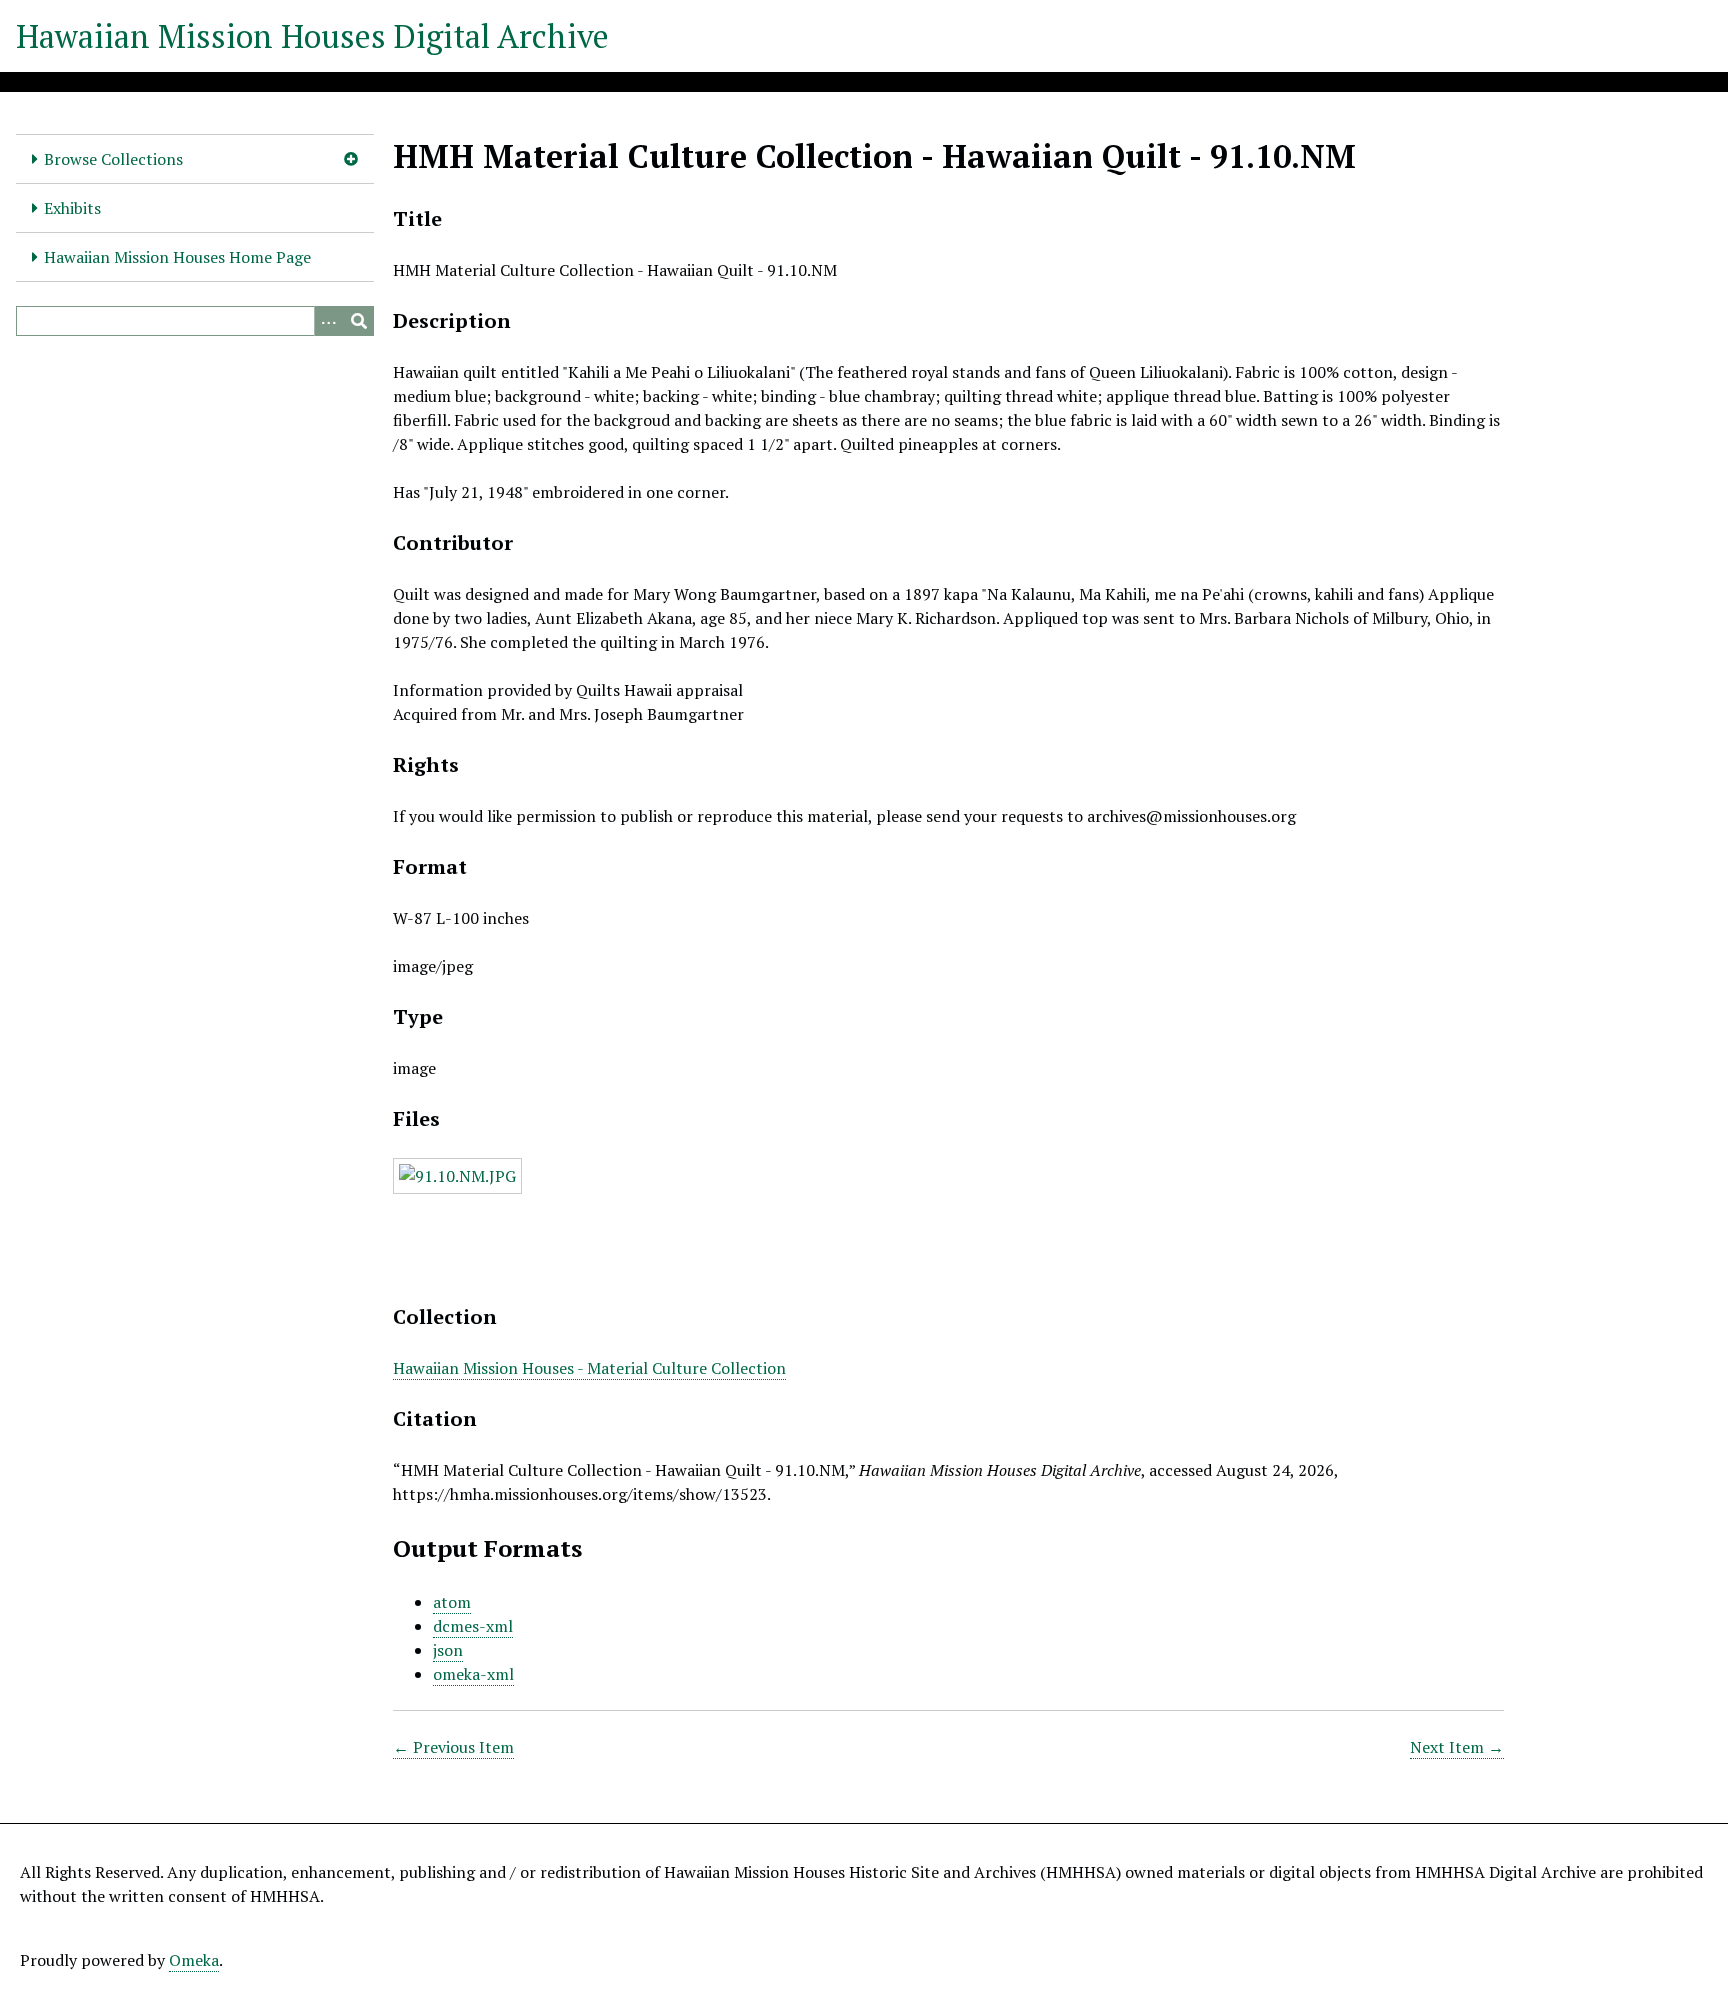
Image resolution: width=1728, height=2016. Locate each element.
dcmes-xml (473, 1626)
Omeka (194, 1960)
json (448, 1650)
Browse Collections (113, 159)
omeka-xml (473, 1674)
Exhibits (72, 208)
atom (452, 1602)
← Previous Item (453, 1747)
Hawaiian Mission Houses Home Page (177, 257)
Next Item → (1457, 1747)
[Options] (329, 321)
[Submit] (359, 321)
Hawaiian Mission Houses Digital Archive (312, 36)
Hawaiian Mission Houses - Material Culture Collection (589, 1368)
